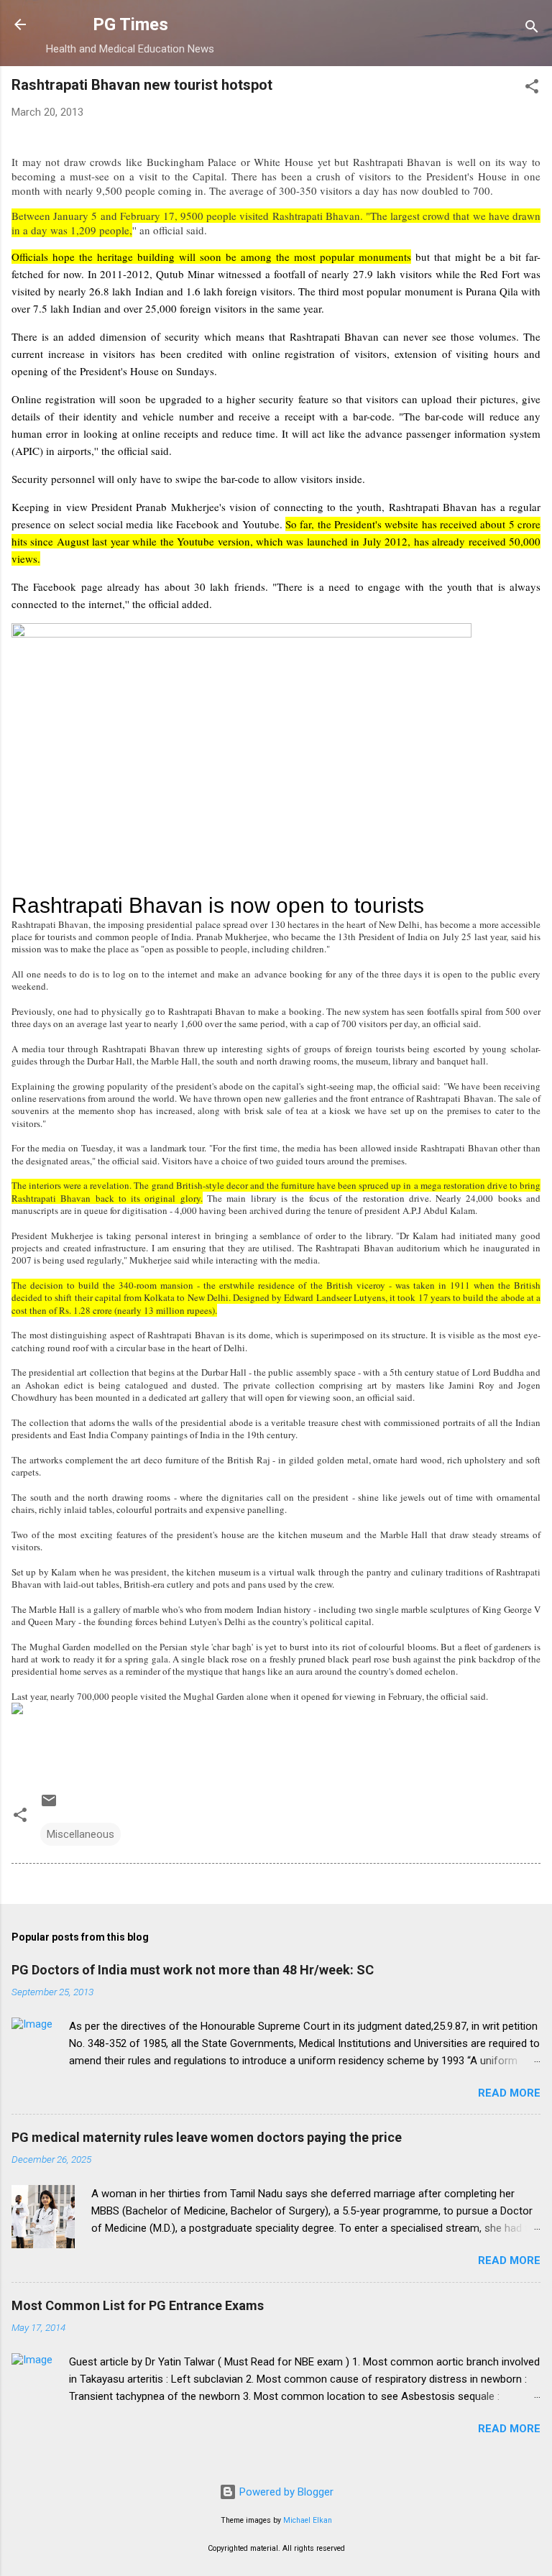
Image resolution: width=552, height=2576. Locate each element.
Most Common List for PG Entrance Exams (138, 2305)
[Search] (532, 29)
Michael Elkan (308, 2520)
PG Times (130, 24)
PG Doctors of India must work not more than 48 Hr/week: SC (193, 1970)
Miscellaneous (80, 1834)
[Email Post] (49, 1805)
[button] (532, 89)
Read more (509, 2093)
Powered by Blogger (285, 2492)
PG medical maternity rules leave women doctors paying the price (207, 2137)
